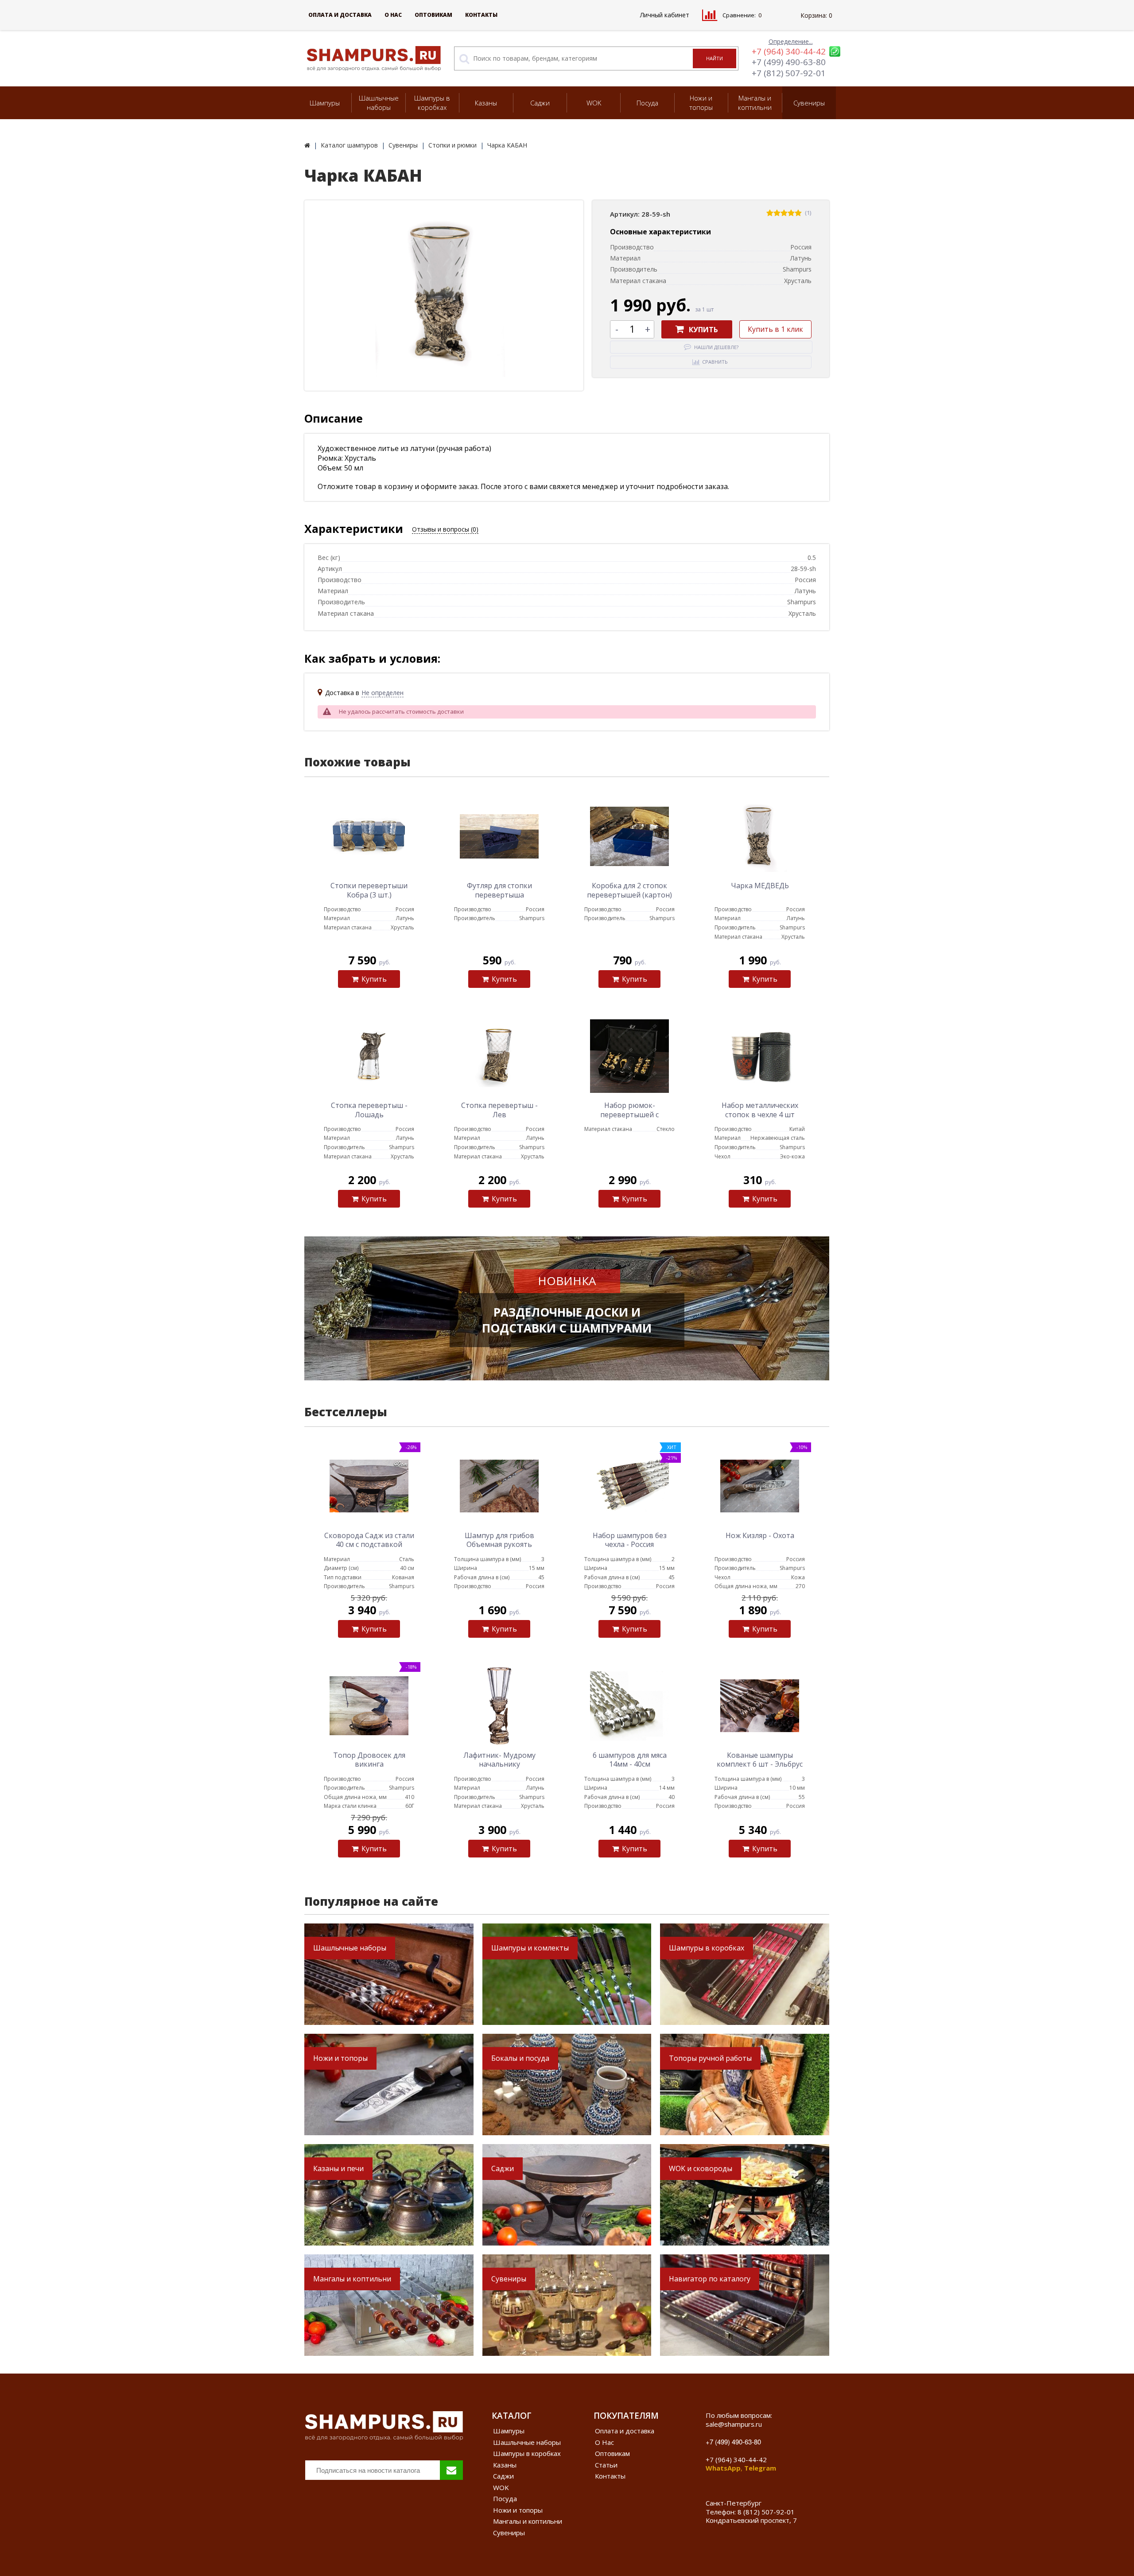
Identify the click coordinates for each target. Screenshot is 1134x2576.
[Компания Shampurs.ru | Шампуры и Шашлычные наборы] (307, 145)
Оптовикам (433, 15)
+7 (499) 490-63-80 (789, 62)
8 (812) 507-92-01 (766, 2512)
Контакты (481, 15)
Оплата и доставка (340, 15)
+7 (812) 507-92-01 (789, 73)
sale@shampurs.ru (734, 2424)
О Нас (393, 15)
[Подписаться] (451, 2470)
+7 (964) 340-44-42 (789, 51)
